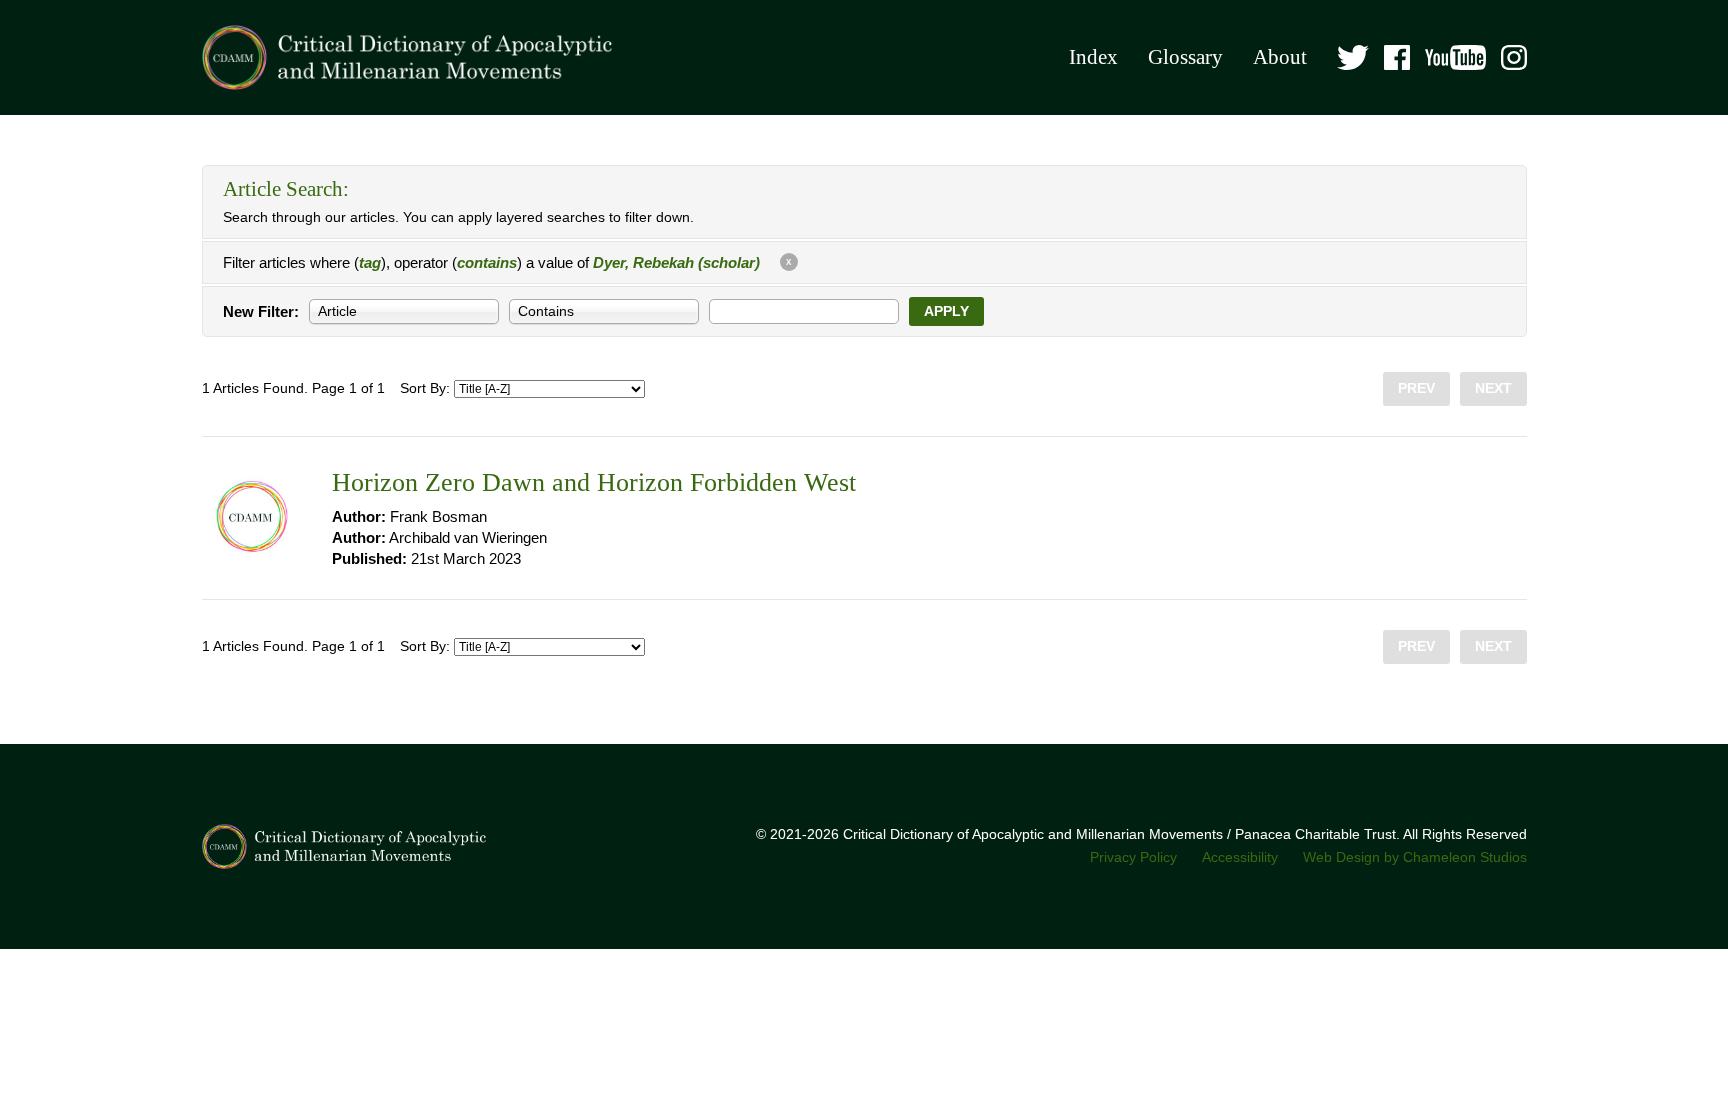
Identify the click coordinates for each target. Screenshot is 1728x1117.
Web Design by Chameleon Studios (1415, 857)
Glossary (1185, 57)
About (1280, 57)
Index (1093, 57)
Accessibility (1240, 857)
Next (1493, 388)
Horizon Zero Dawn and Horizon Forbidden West (594, 482)
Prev (1416, 388)
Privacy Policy (1133, 857)
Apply (946, 311)
